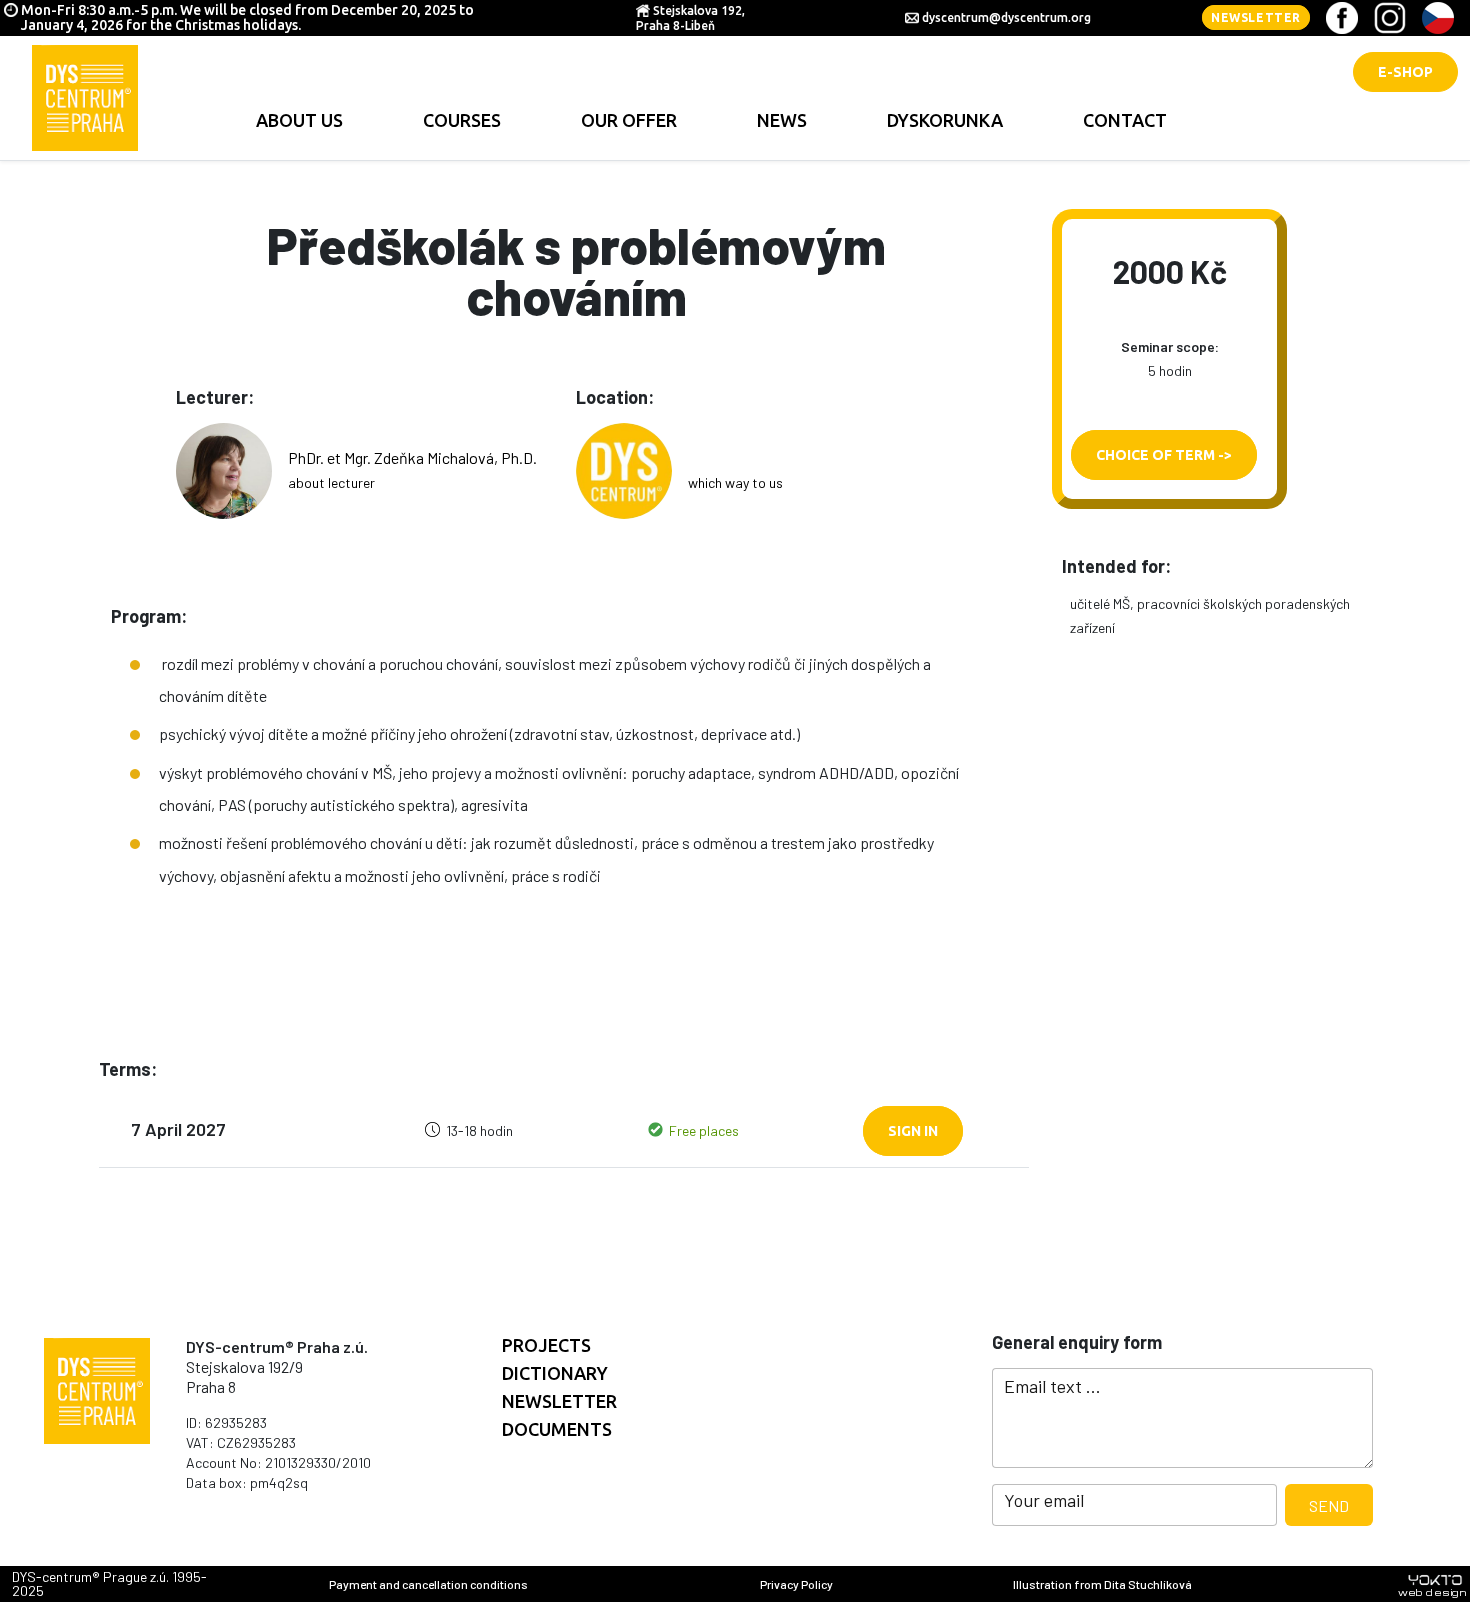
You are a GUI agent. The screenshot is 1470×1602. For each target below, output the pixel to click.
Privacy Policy (796, 1584)
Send (1329, 1505)
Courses (462, 120)
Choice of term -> (1164, 455)
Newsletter (1256, 17)
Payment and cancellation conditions (428, 1584)
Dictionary (555, 1373)
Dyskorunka (945, 120)
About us (299, 120)
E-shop (1405, 72)
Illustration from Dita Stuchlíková (1102, 1584)
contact (1125, 120)
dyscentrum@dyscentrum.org (1006, 17)
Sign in (913, 1131)
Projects (546, 1345)
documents (557, 1429)
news (782, 120)
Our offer (629, 120)
